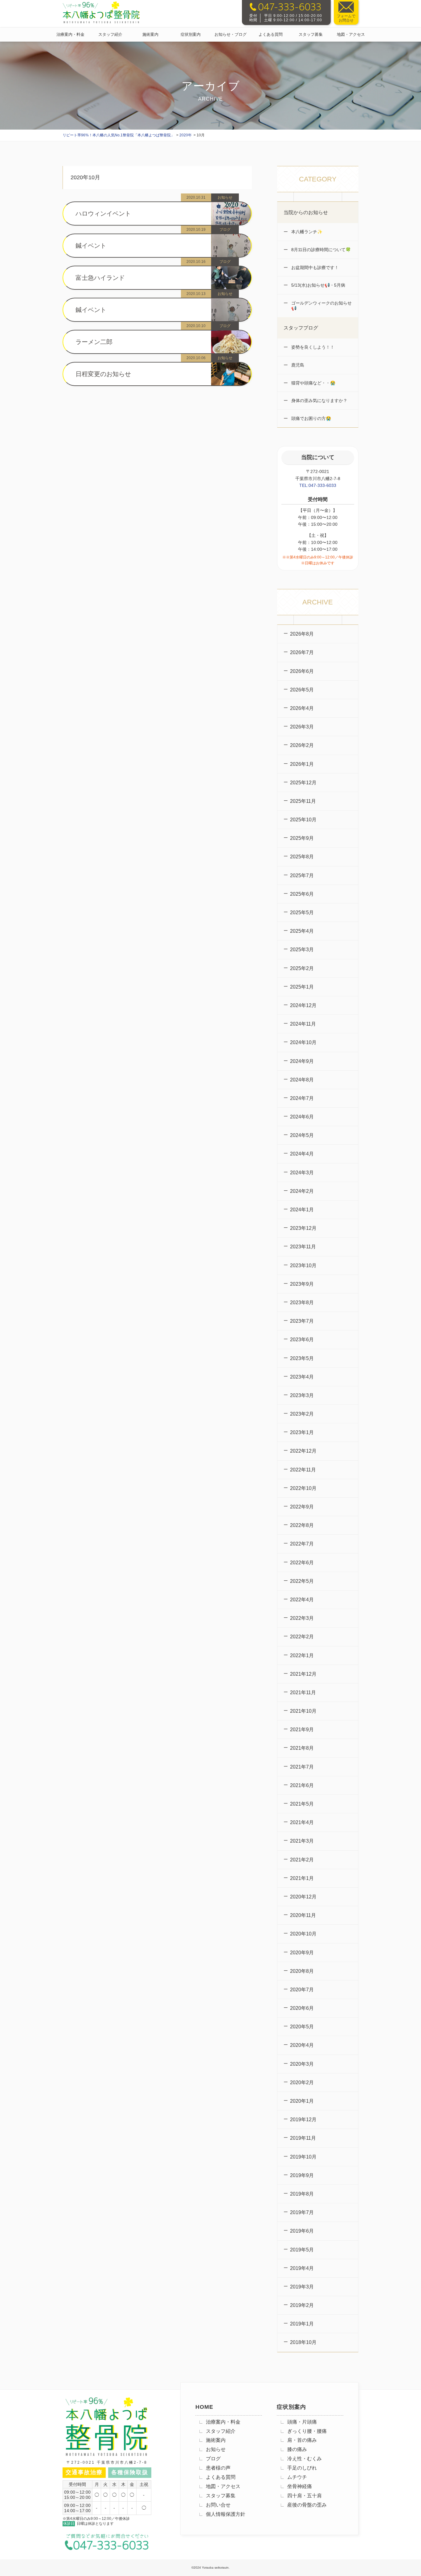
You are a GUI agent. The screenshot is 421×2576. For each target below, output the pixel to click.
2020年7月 (302, 1990)
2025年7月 (302, 875)
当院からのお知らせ (306, 212)
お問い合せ (218, 2505)
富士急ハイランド (100, 278)
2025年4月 (302, 931)
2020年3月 (302, 2064)
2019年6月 (302, 2231)
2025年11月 (303, 801)
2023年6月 (302, 1340)
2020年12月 (303, 1897)
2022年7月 (302, 1544)
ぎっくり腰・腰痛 (307, 2431)
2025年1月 (302, 987)
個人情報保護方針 (226, 2514)
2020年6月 (302, 2008)
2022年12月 (303, 1451)
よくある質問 (271, 34)
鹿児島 (297, 365)
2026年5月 (302, 690)
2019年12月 (303, 2120)
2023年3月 (302, 1395)
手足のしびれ (302, 2468)
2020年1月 (302, 2101)
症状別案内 (191, 34)
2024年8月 (302, 1080)
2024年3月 (302, 1173)
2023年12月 (303, 1228)
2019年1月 (302, 2324)
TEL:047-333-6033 (318, 485)
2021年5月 (302, 1804)
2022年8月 (302, 1525)
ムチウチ (297, 2477)
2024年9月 (302, 1061)
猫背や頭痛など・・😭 (313, 383)
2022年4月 (302, 1600)
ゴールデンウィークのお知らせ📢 (321, 306)
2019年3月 (302, 2287)
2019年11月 (303, 2138)
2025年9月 (302, 838)
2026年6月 (302, 671)
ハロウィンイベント (103, 214)
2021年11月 (303, 1692)
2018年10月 (303, 2342)
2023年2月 (302, 1414)
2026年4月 (302, 708)
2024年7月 (302, 1098)
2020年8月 (302, 1971)
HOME (204, 2407)
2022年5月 (302, 1581)
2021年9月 (302, 1730)
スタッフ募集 (311, 34)
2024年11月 (303, 1024)
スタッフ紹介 (110, 34)
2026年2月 (302, 745)
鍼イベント (91, 246)
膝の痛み (297, 2449)
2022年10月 (303, 1488)
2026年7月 (302, 652)
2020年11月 (303, 1915)
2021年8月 (302, 1748)
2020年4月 (302, 2045)
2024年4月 (302, 1154)
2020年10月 (303, 1934)
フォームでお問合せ (346, 18)
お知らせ (216, 2449)
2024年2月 (302, 1191)
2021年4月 (302, 1822)
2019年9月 (302, 2175)
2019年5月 (302, 2250)
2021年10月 (303, 1711)
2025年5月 (302, 913)
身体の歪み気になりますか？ (319, 400)
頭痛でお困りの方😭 (311, 418)
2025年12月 (303, 783)
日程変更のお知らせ (103, 374)
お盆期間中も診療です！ (314, 268)
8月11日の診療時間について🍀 (320, 250)
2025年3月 (302, 950)
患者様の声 (218, 2468)
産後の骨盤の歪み (307, 2505)
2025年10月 (303, 820)
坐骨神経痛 (300, 2486)
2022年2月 (302, 1637)
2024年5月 (302, 1135)
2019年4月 (302, 2268)
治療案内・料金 (70, 34)
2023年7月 (302, 1321)
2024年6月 (302, 1117)
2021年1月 (302, 1878)
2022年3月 (302, 1618)
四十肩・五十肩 (305, 2496)
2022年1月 (302, 1655)
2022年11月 (303, 1470)
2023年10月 (303, 1265)
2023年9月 (302, 1284)
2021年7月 (302, 1767)
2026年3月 (302, 727)
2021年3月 (302, 1841)
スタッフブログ (301, 328)
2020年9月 (302, 1953)
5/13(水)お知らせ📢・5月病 (318, 285)
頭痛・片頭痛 (302, 2422)
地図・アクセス (351, 34)
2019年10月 (303, 2157)
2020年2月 (302, 2082)
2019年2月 (302, 2305)
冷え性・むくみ (305, 2459)
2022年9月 (302, 1507)
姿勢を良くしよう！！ (312, 347)
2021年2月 (302, 1860)
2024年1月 (302, 1210)
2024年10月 (303, 1042)
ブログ (213, 2459)
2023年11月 (303, 1247)
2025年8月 (302, 857)
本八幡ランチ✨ (306, 232)
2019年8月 (302, 2194)
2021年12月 (303, 1674)
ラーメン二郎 (94, 342)
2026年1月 (302, 764)
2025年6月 (302, 894)
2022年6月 (302, 1563)
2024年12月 (303, 1005)
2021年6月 (302, 1785)
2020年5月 (302, 2027)
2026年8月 (302, 634)
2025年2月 (302, 968)
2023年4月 (302, 1377)
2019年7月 (302, 2212)
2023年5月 (302, 1358)
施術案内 (150, 34)
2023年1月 (302, 1432)
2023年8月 (302, 1303)
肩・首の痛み (302, 2440)
